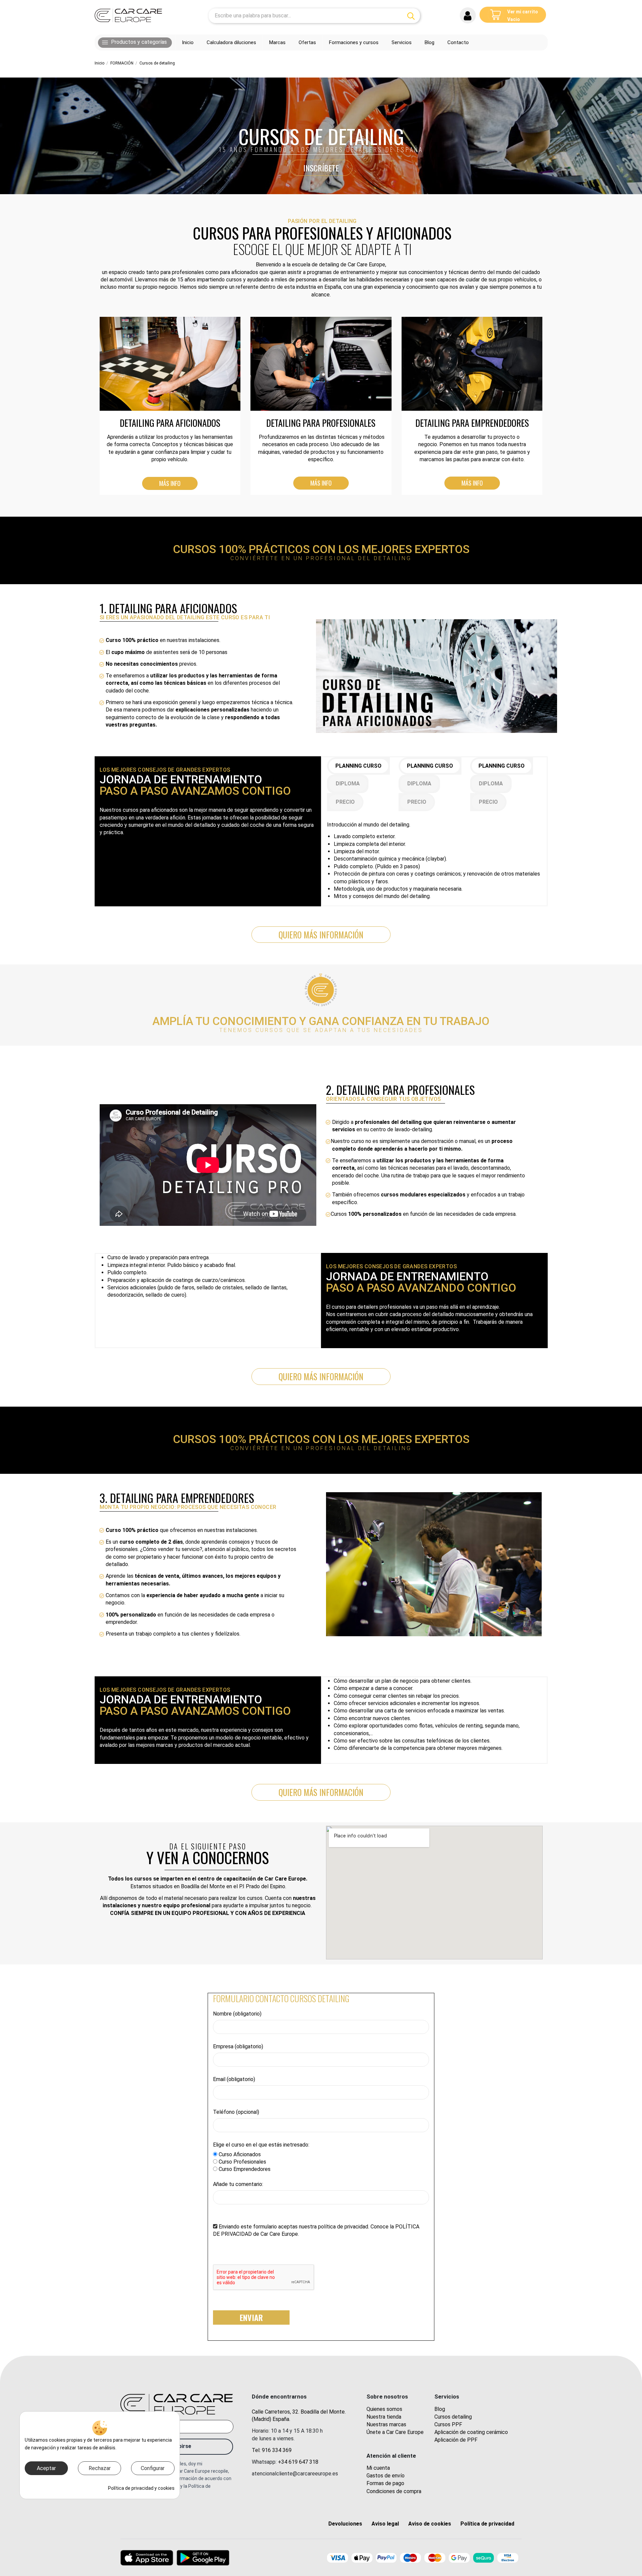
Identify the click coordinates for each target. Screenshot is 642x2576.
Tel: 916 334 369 (272, 2450)
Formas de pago (385, 2483)
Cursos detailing (453, 2417)
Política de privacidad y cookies (141, 2488)
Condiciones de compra (394, 2491)
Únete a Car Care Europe (395, 2432)
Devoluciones (345, 2524)
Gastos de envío (386, 2476)
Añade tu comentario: (238, 2184)
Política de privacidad (487, 2524)
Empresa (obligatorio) (238, 2046)
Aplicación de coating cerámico (471, 2432)
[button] (135, 42)
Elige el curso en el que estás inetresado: (261, 2145)
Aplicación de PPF (456, 2440)
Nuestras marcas (386, 2424)
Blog (440, 2409)
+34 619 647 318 (298, 2462)
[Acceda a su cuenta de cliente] (468, 15)
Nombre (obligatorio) (237, 2014)
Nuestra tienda (384, 2417)
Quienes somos (384, 2409)
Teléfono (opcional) (236, 2112)
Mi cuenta (378, 2468)
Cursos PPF (448, 2424)
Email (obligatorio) (234, 2079)
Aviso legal (385, 2524)
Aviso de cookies (430, 2524)
